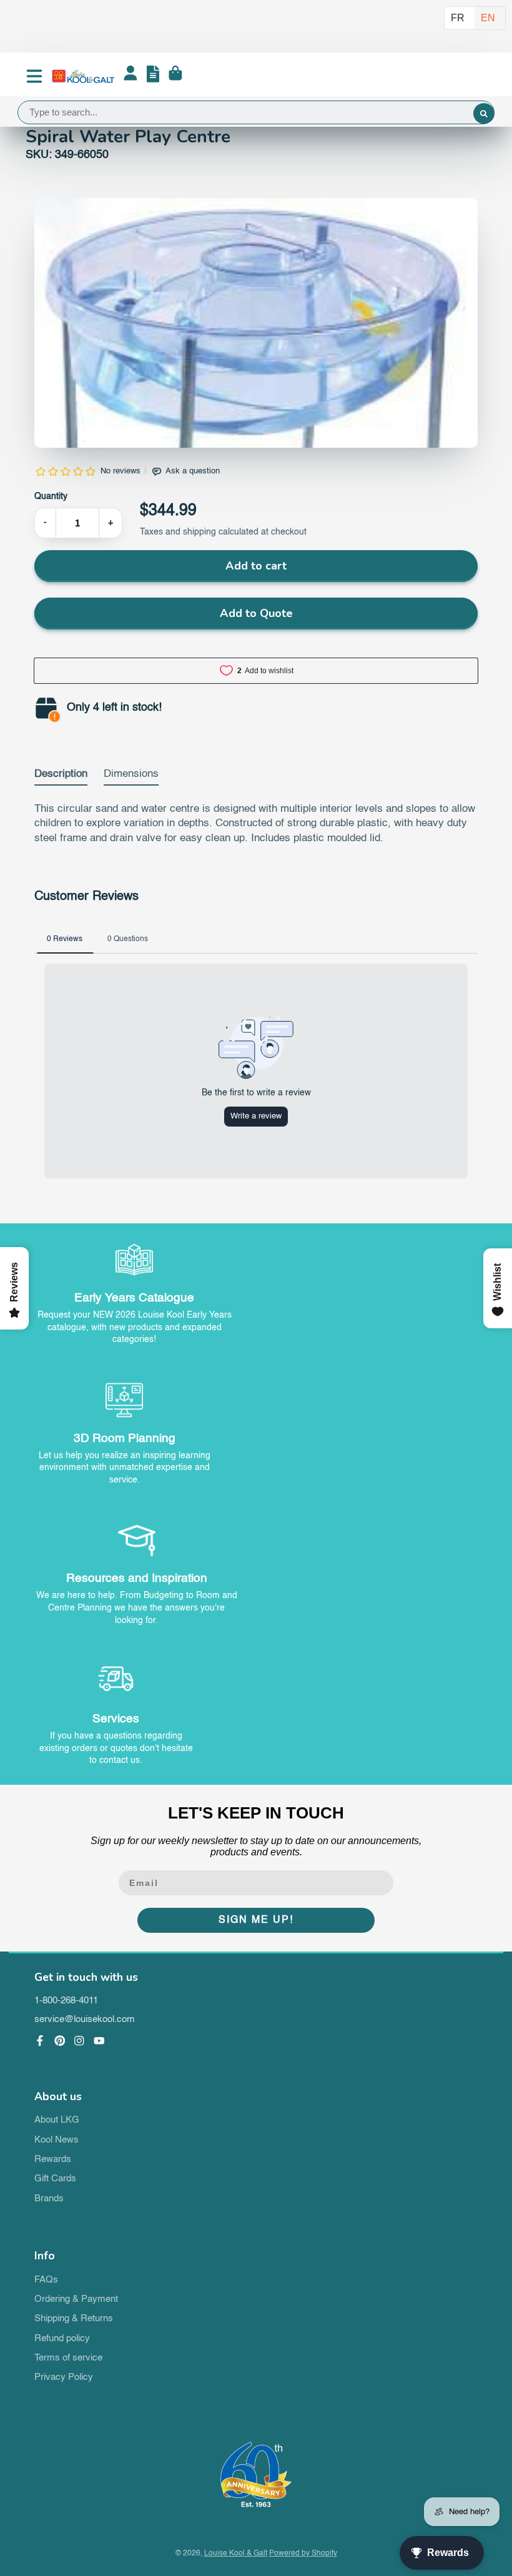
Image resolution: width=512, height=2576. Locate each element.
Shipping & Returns (74, 2319)
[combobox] (256, 112)
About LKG (57, 2120)
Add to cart (256, 566)
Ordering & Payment (76, 2299)
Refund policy (62, 2339)
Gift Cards (55, 2179)
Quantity (51, 496)
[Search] (484, 114)
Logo (83, 76)
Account (130, 76)
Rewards (53, 2159)
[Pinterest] (60, 2041)
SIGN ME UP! (256, 1920)
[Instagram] (79, 2041)
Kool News (57, 2140)
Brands (49, 2199)
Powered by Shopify (303, 2554)
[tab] (61, 777)
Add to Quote (256, 613)
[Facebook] (40, 2041)
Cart (175, 76)
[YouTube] (99, 2041)
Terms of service (68, 2358)
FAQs (46, 2280)
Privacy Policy (64, 2377)
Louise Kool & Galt (236, 2554)
